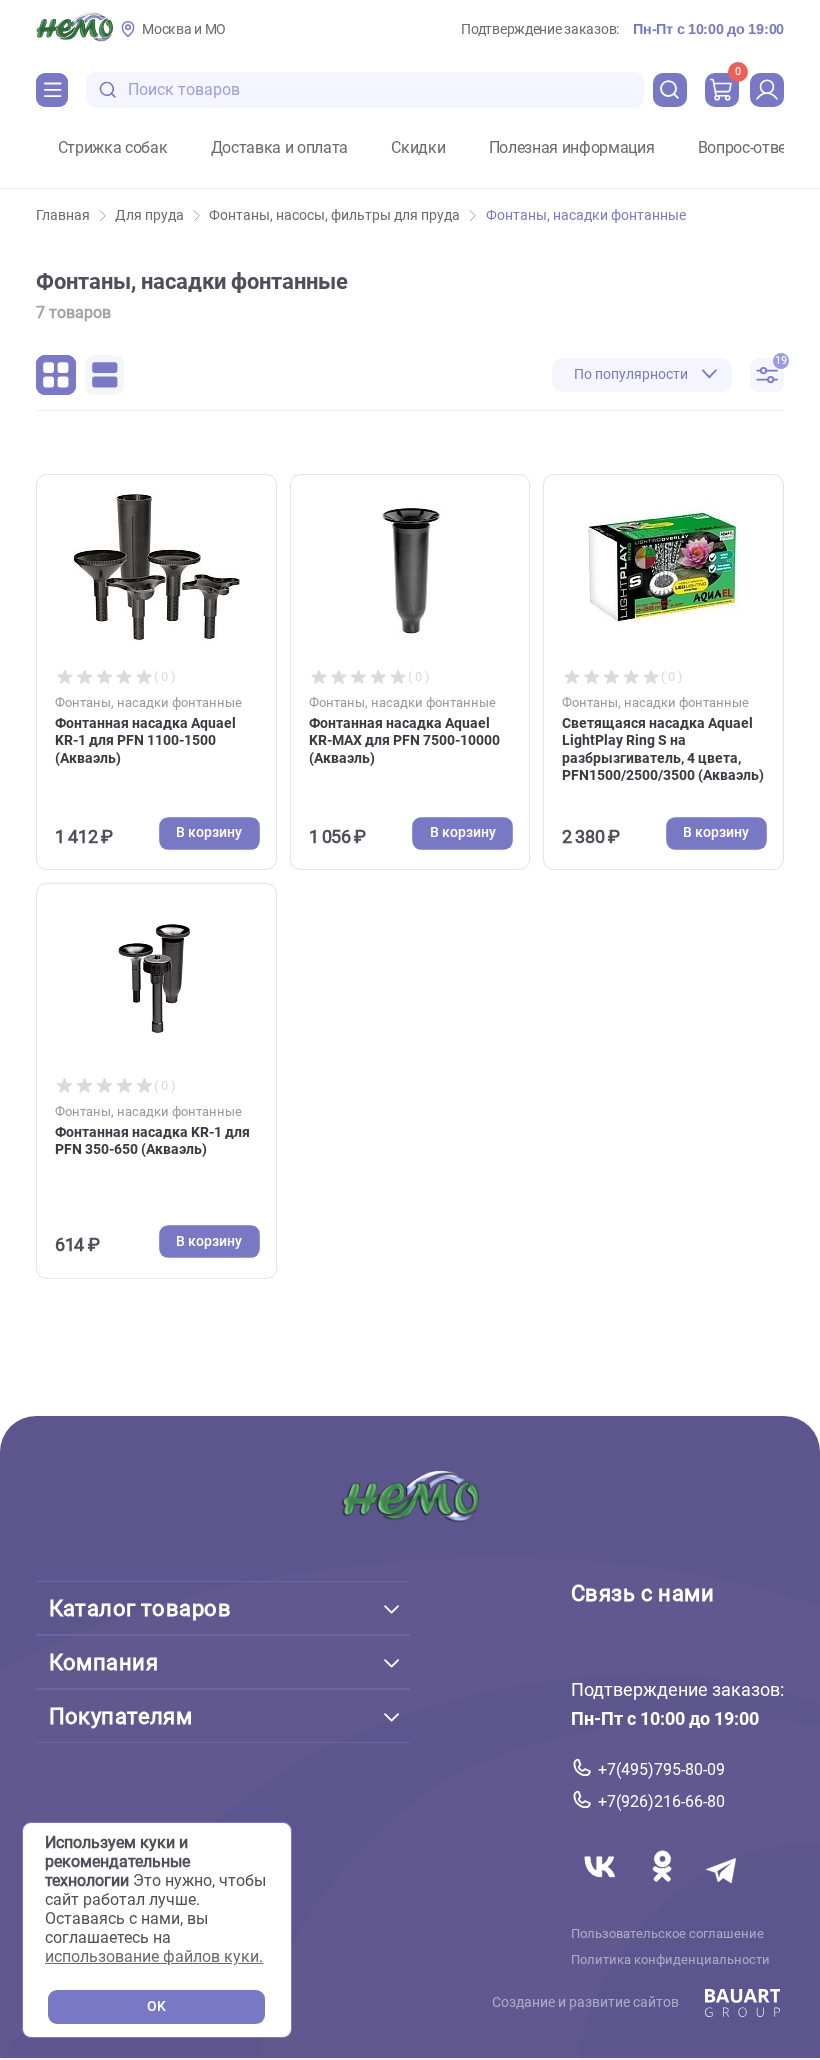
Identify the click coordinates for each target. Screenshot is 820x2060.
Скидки (418, 148)
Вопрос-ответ (746, 148)
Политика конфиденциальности (670, 1959)
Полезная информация (572, 148)
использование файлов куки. (154, 1956)
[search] (670, 90)
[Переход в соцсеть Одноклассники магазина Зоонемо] (664, 1889)
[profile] (767, 90)
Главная (63, 215)
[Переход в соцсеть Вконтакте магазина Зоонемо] (602, 1889)
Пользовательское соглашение (667, 1933)
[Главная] (74, 29)
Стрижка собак (113, 148)
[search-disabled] (108, 90)
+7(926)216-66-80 (661, 1801)
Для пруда (149, 215)
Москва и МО (184, 29)
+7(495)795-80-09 (661, 1768)
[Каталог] (52, 90)
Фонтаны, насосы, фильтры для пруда (334, 215)
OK (156, 2006)
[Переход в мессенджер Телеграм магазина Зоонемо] (723, 1889)
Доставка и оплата (280, 148)
